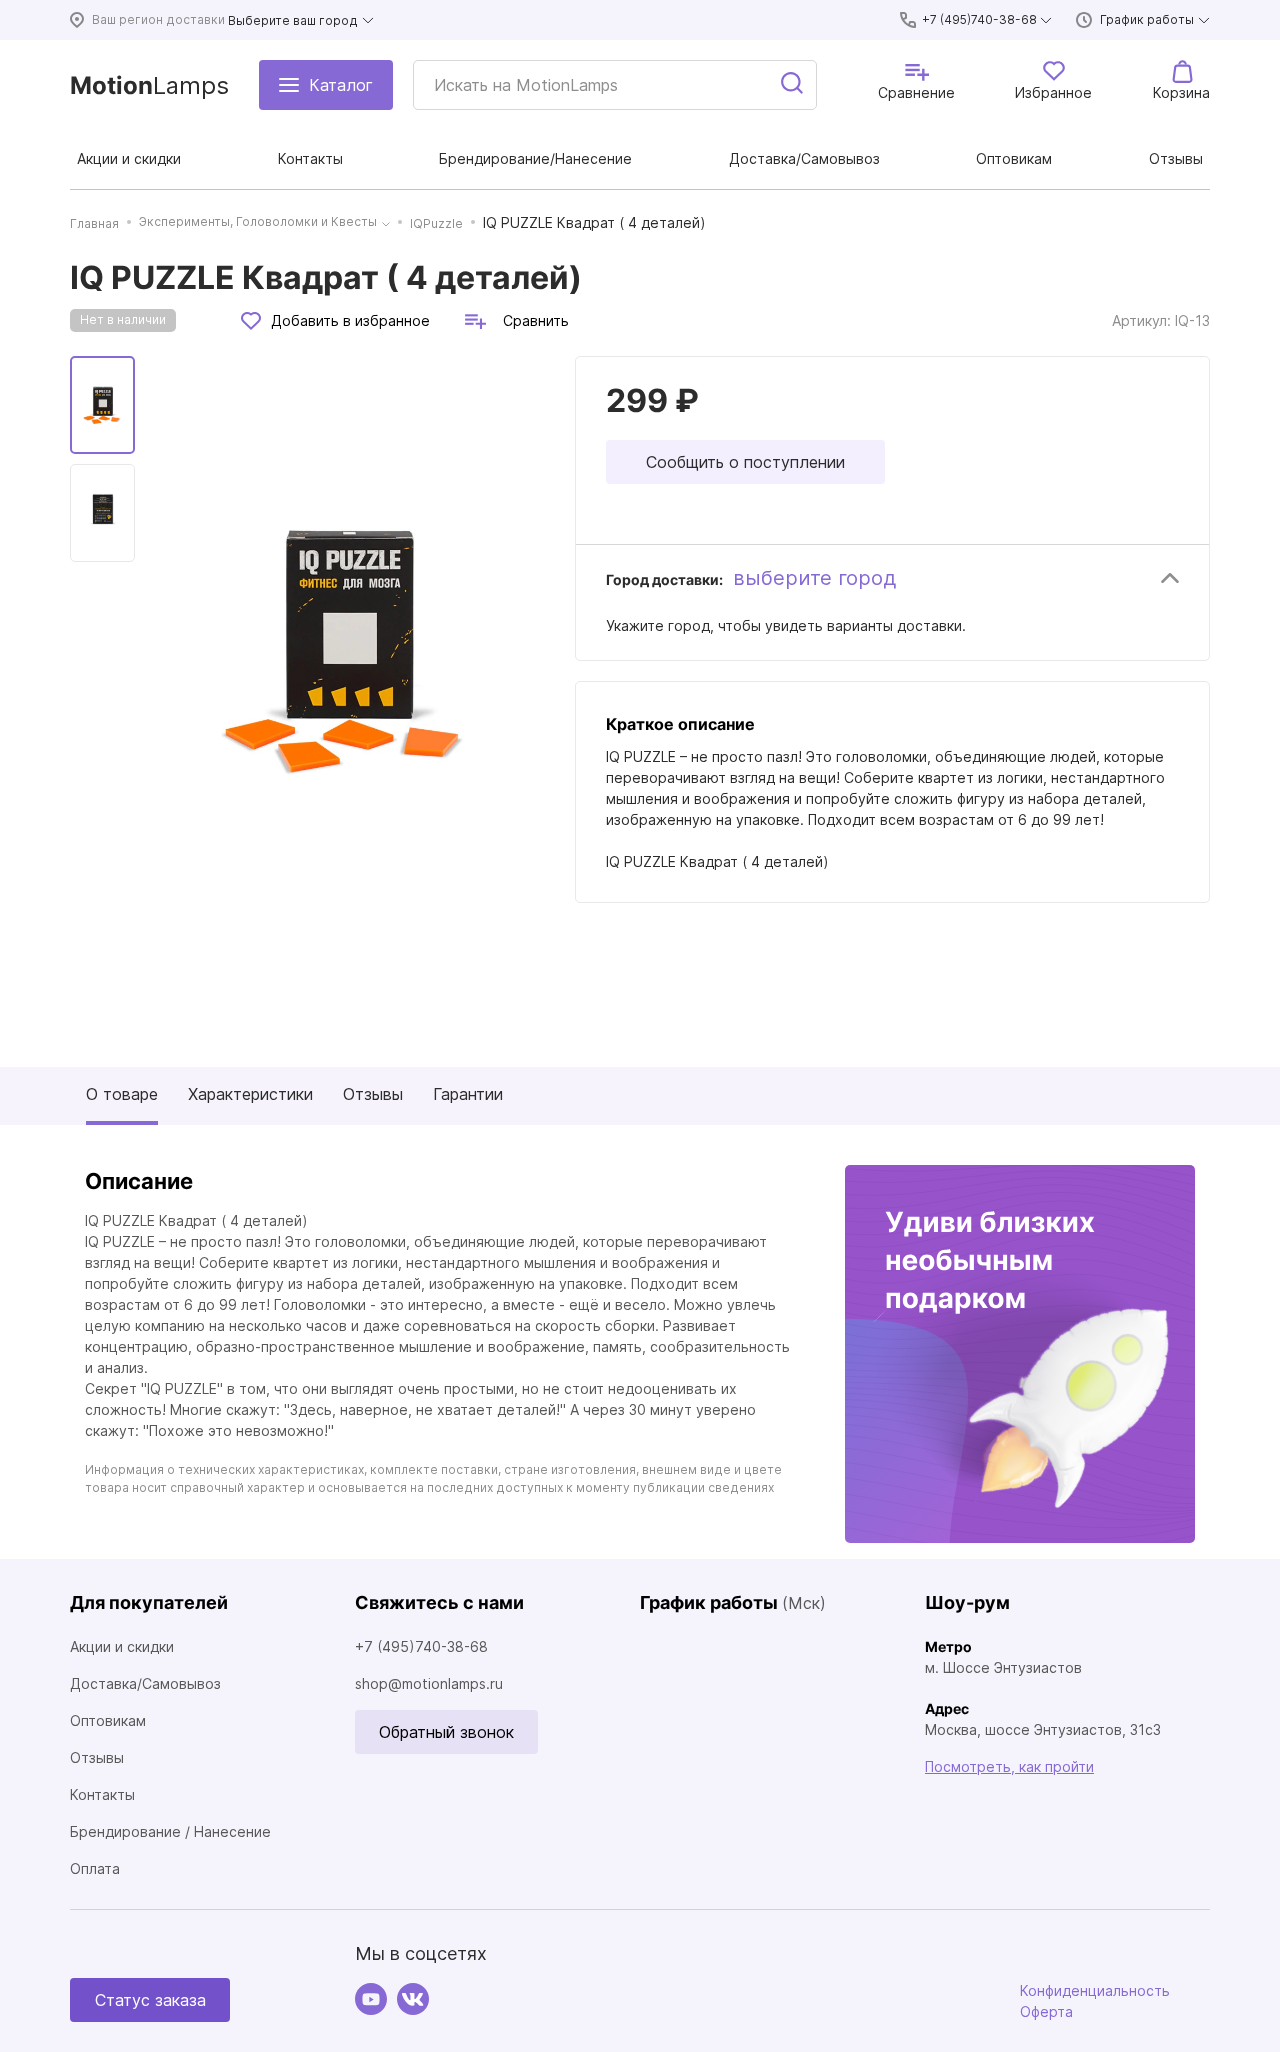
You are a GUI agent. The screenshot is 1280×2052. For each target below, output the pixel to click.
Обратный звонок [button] (446, 1732)
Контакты (102, 1794)
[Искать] (793, 85)
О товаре (122, 1094)
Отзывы (373, 1094)
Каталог (341, 85)
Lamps (149, 85)
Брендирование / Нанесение (170, 1831)
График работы (1147, 19)
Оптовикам (108, 1720)
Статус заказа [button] (150, 2000)
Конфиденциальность (1095, 1990)
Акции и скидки (122, 1646)
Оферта (1046, 2011)
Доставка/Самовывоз (145, 1683)
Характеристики (250, 1094)
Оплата (95, 1868)
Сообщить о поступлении (745, 462)
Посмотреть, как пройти (1009, 1766)
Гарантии (468, 1094)
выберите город (814, 578)
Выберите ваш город (293, 20)
